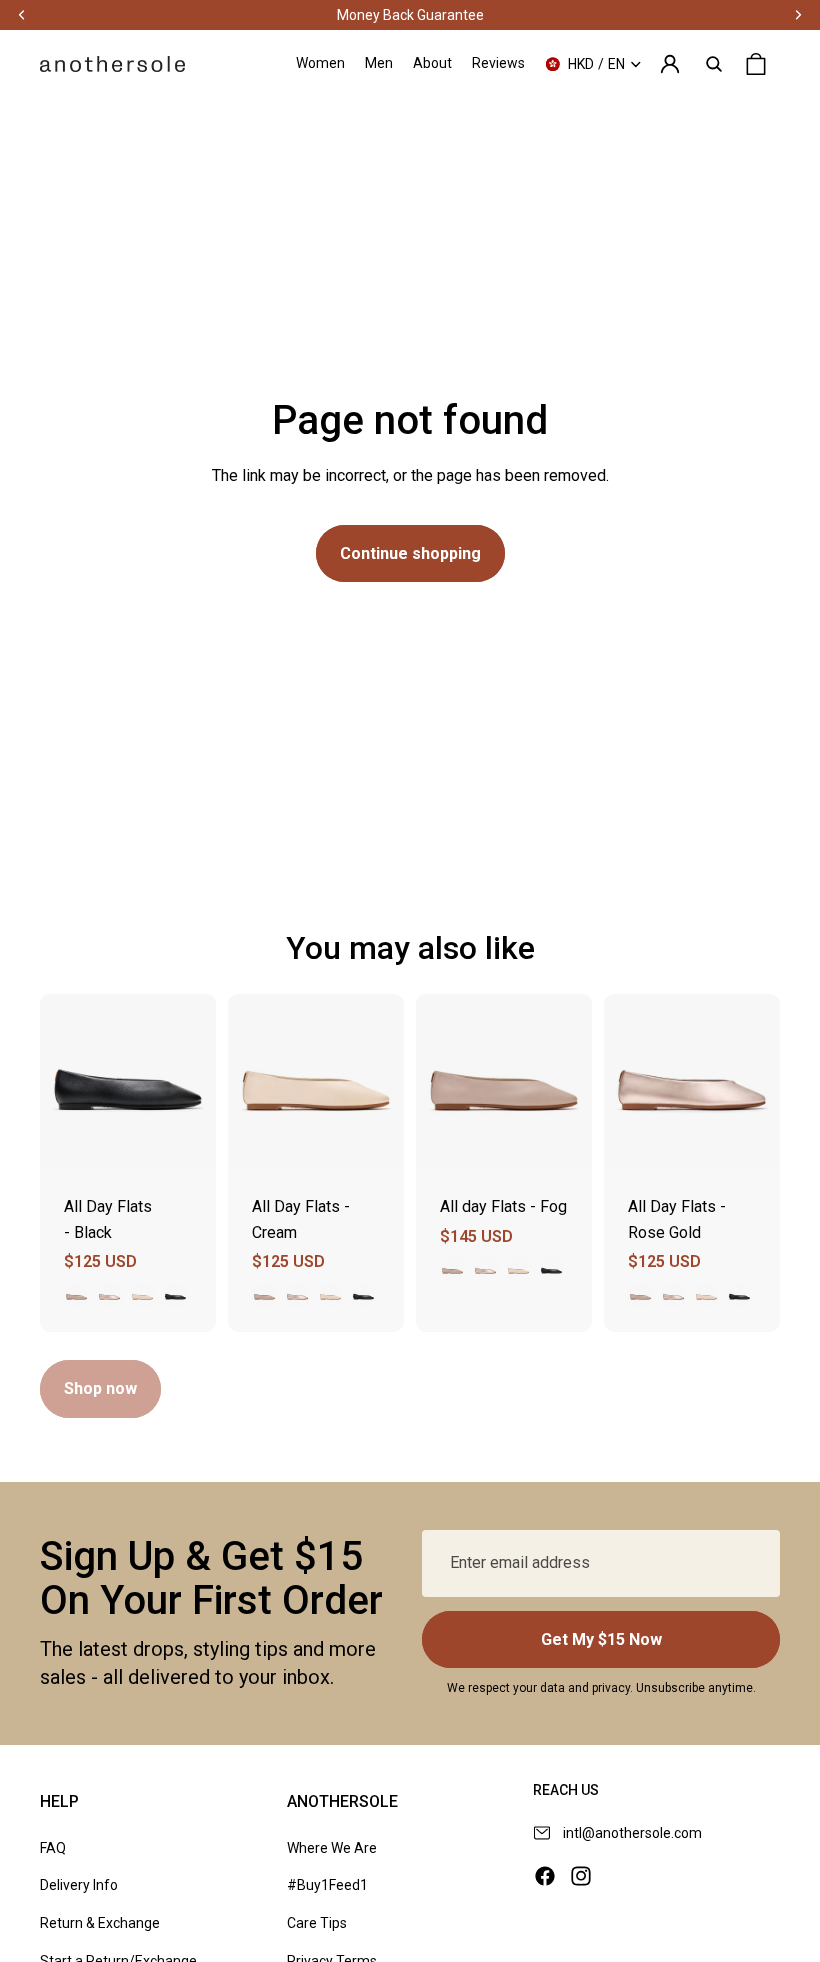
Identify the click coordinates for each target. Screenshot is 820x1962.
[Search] (714, 64)
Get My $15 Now (601, 1639)
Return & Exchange (100, 1923)
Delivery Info (79, 1885)
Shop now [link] (100, 1388)
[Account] (670, 64)
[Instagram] (581, 1876)
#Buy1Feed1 (327, 1885)
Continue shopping (410, 553)
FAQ (53, 1848)
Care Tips (317, 1923)
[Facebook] (545, 1876)
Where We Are (332, 1848)
